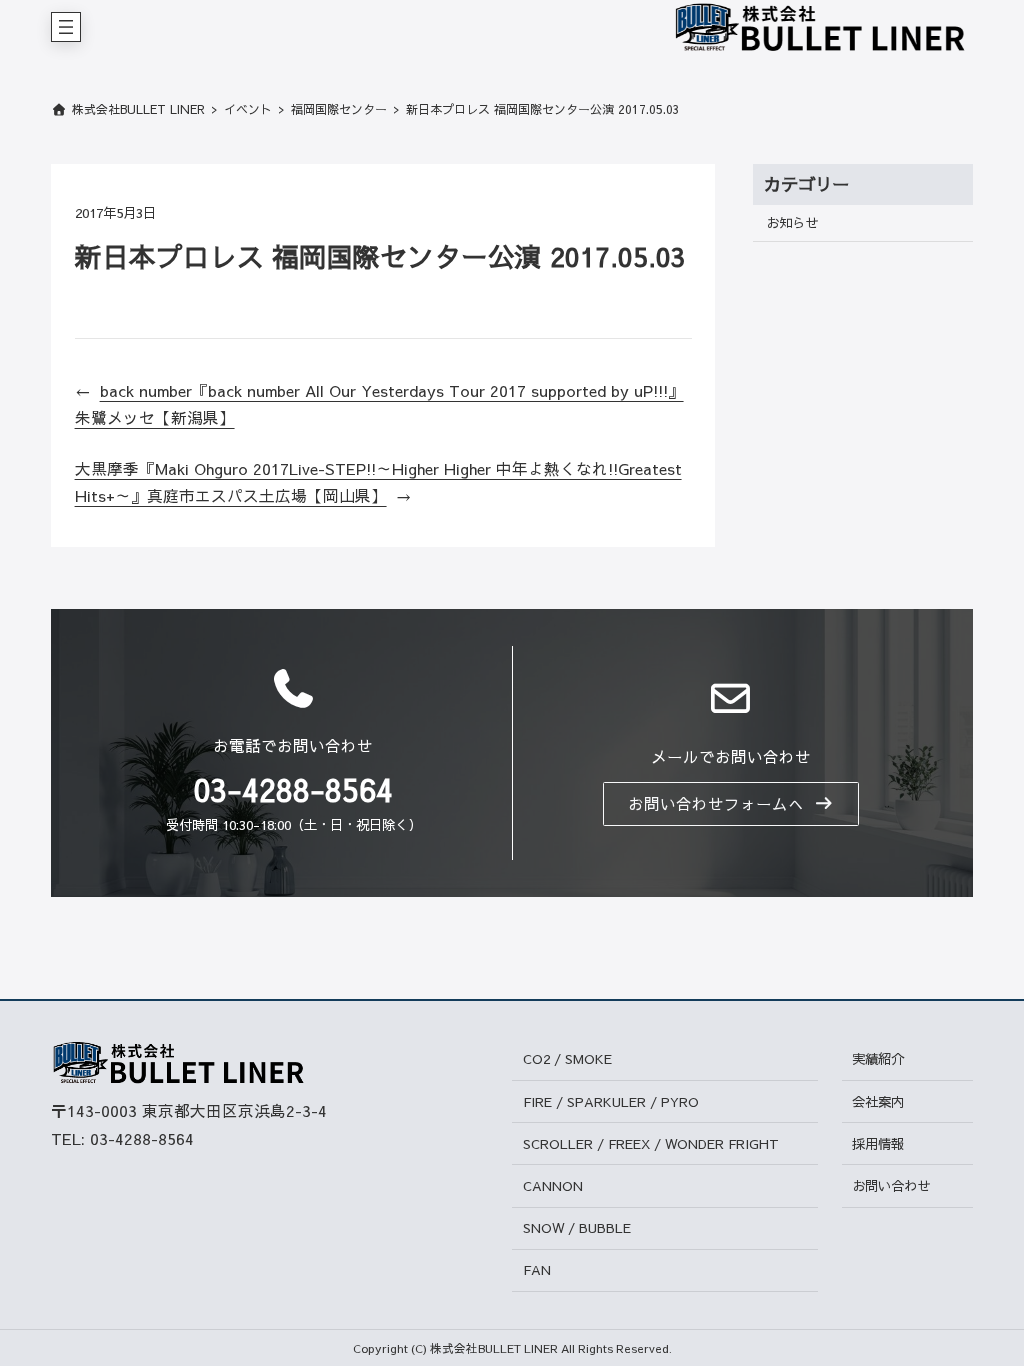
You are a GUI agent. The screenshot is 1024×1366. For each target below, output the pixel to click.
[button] (730, 804)
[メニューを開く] (66, 27)
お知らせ (792, 222)
